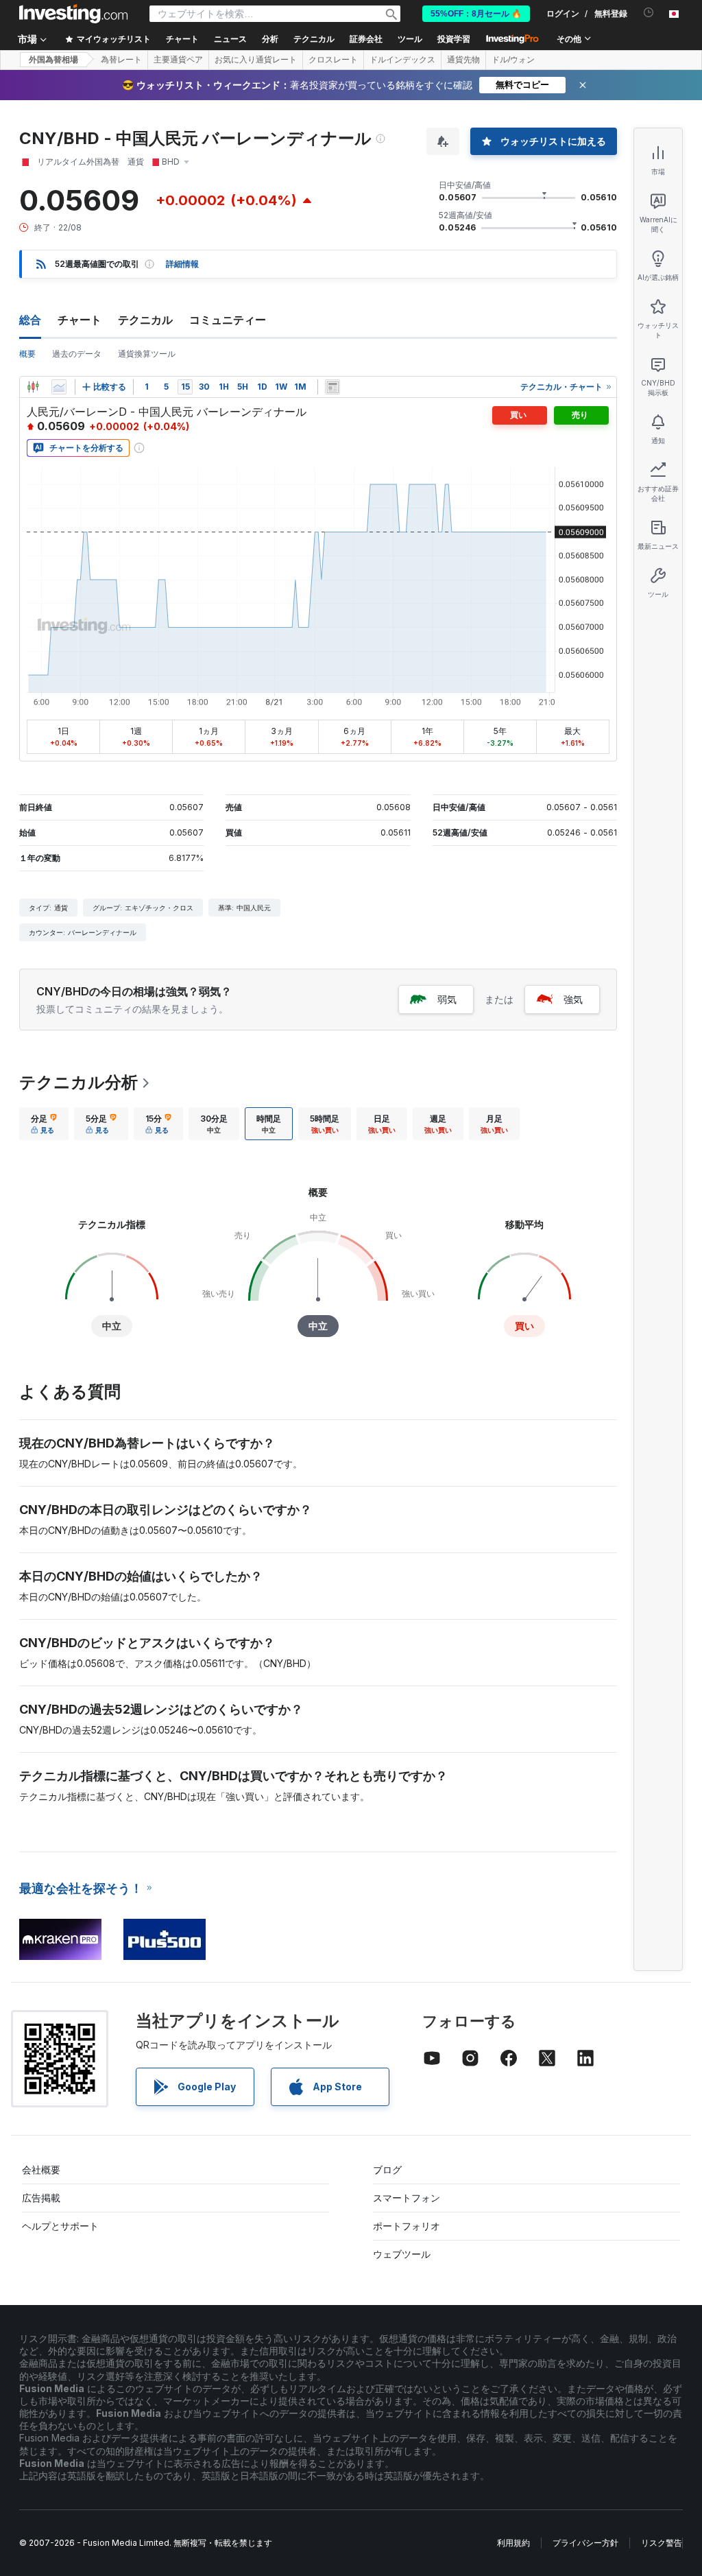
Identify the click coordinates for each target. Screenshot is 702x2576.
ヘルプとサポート (60, 2226)
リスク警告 (662, 2543)
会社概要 (41, 2170)
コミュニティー (228, 320)
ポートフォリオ (407, 2226)
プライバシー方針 (585, 2543)
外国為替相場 (53, 60)
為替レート (121, 60)
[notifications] (649, 13)
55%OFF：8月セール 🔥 (476, 14)
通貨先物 (463, 60)
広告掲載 (41, 2198)
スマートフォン (407, 2198)
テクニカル (145, 320)
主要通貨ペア (178, 60)
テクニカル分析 (78, 1082)
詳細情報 (182, 264)
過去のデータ (77, 354)
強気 (573, 999)
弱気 (447, 999)
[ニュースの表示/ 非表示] (332, 387)
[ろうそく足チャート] (33, 387)
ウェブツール (402, 2254)
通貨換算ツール (147, 354)
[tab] (44, 1124)
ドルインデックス (402, 60)
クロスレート (333, 60)
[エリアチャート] (59, 387)
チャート (80, 320)
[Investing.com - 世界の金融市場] (73, 14)
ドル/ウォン (513, 60)
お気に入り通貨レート (256, 60)
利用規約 (513, 2543)
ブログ (387, 2170)
